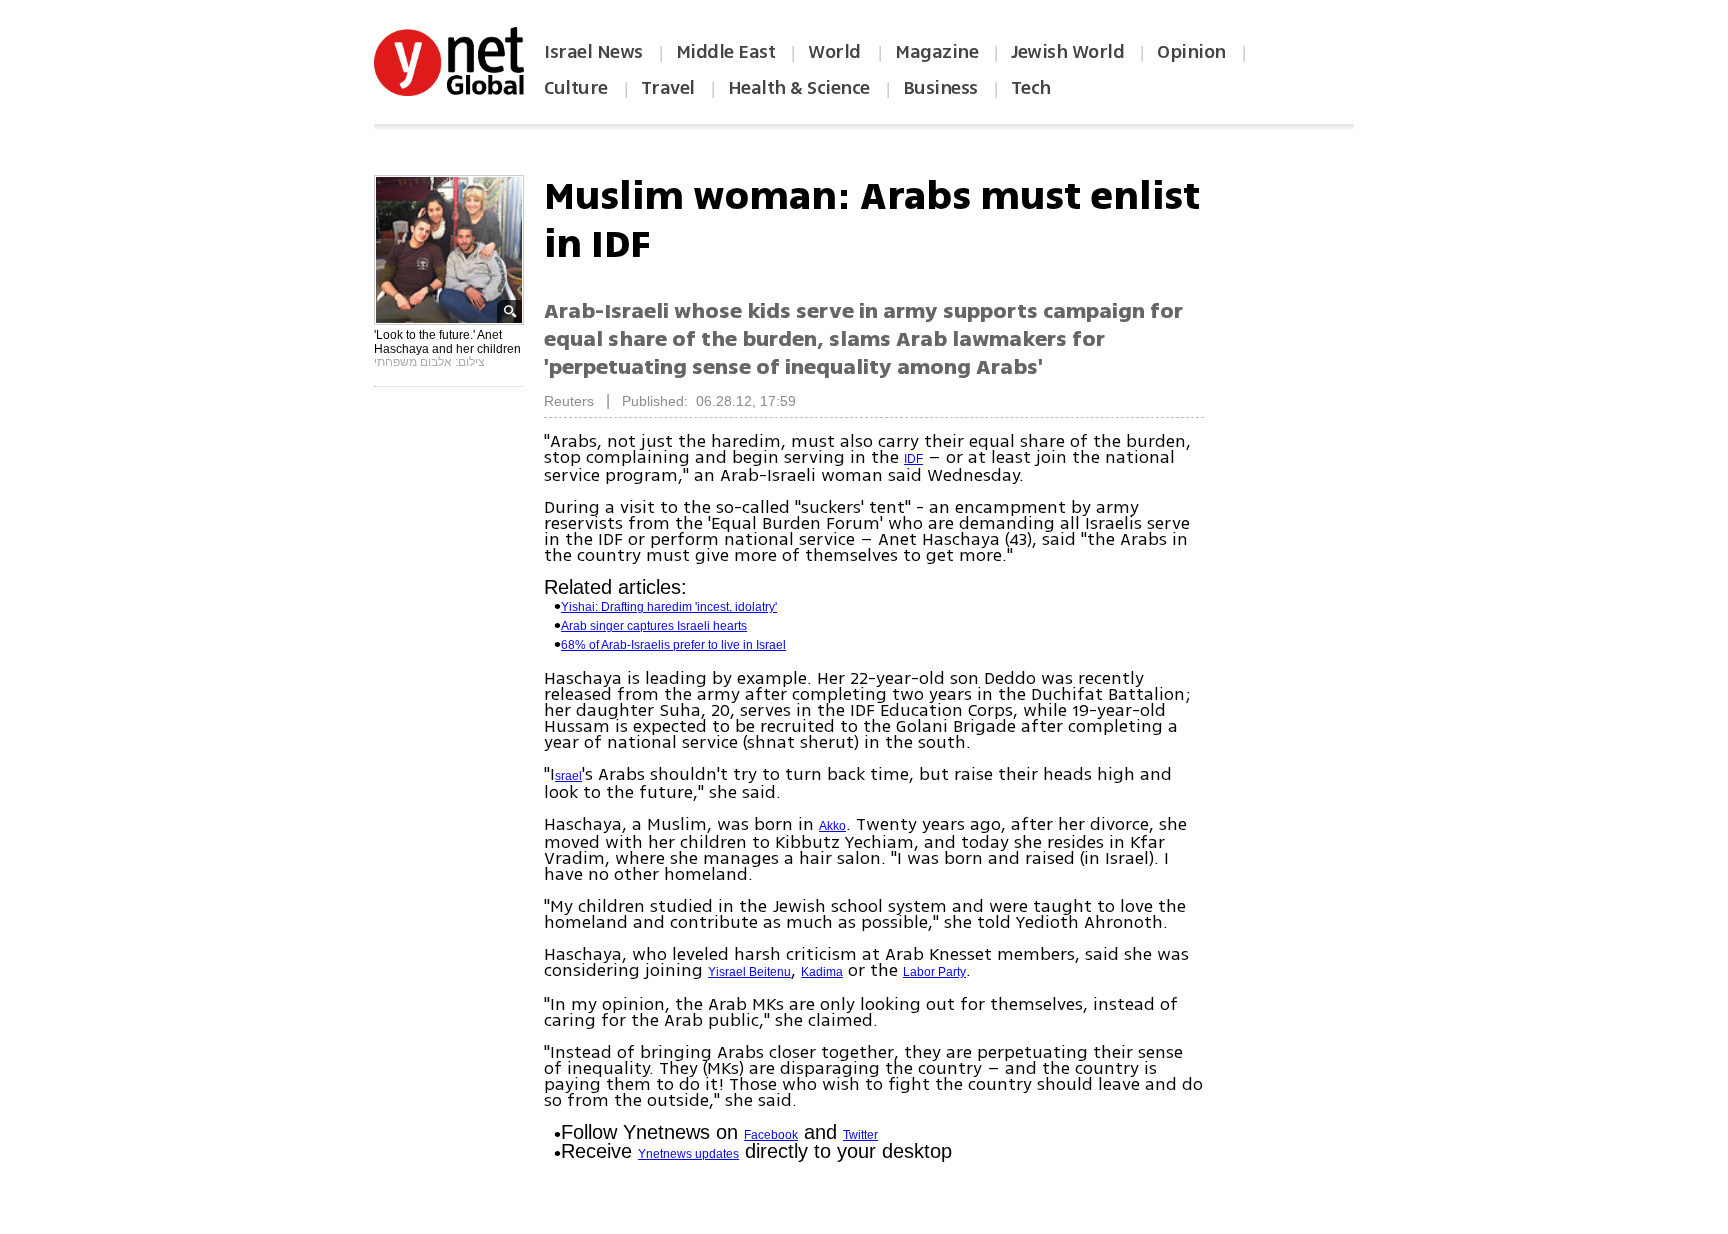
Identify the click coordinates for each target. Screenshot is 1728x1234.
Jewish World (1067, 52)
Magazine (936, 52)
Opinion (1191, 52)
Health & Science (799, 88)
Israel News (593, 52)
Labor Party (934, 972)
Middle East (726, 52)
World (836, 52)
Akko (832, 826)
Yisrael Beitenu (749, 972)
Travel (668, 88)
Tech (1031, 88)
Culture (576, 88)
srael (568, 776)
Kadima (822, 972)
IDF (913, 459)
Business (940, 88)
